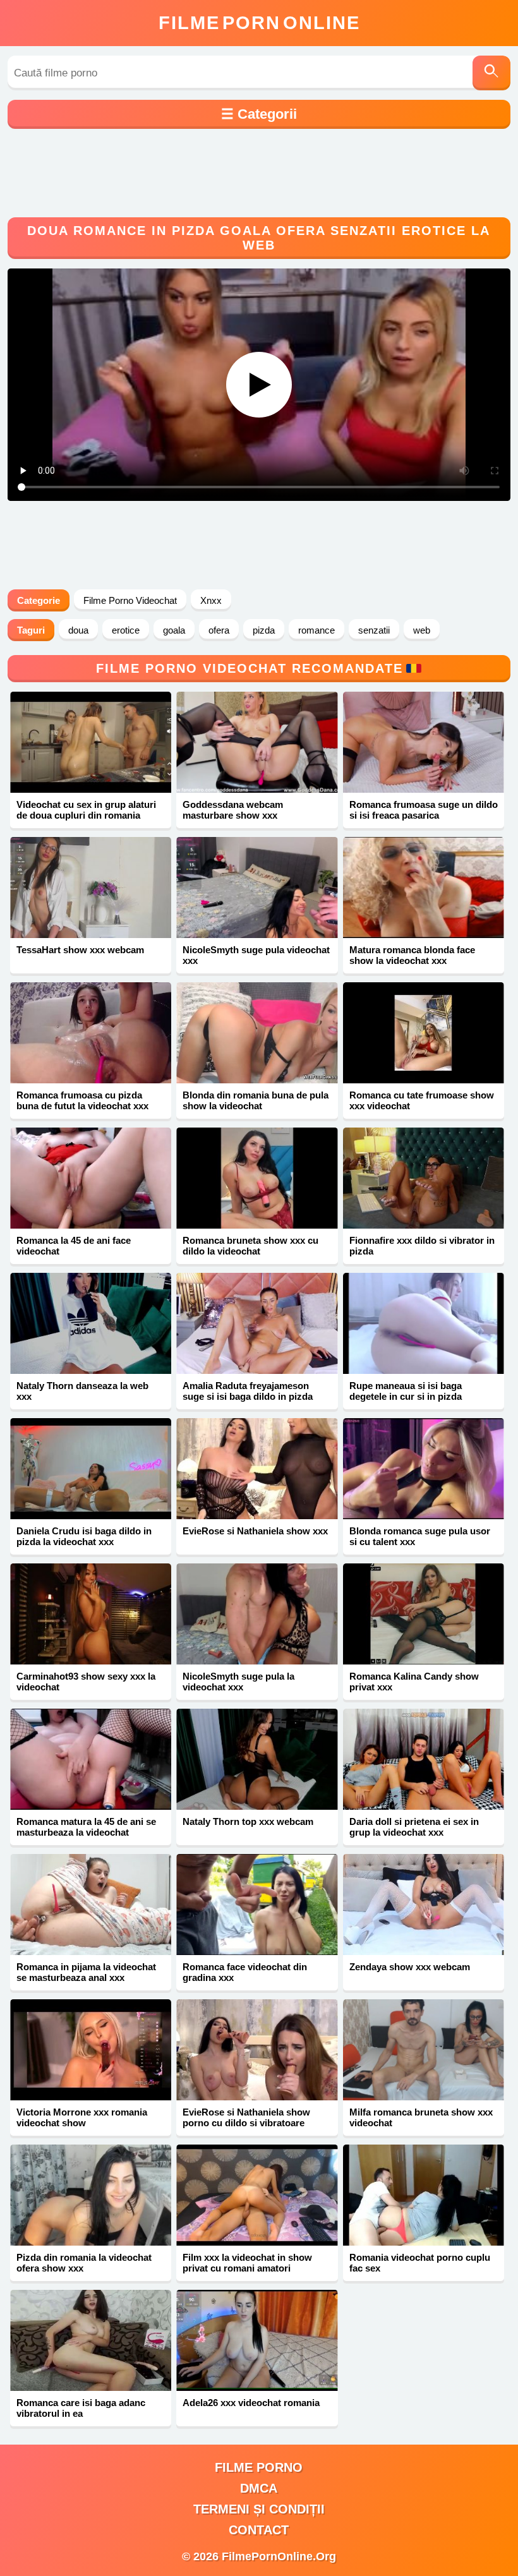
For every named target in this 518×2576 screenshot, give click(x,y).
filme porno (259, 2467)
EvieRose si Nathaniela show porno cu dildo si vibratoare (246, 2117)
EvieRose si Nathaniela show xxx (255, 1531)
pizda (264, 630)
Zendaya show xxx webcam (410, 1967)
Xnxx (211, 600)
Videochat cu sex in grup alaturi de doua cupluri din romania (86, 810)
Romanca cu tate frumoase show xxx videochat (422, 1100)
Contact (259, 2530)
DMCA (259, 2488)
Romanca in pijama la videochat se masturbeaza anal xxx (86, 1972)
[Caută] (491, 73)
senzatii (374, 630)
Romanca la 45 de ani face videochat (74, 1246)
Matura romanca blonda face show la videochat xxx (412, 955)
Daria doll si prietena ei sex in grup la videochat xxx (414, 1827)
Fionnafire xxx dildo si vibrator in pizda (422, 1246)
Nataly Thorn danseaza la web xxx (82, 1391)
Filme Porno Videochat (130, 600)
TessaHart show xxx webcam (80, 950)
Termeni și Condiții (259, 2509)
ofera (219, 630)
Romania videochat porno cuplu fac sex (420, 2263)
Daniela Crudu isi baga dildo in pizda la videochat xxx (84, 1536)
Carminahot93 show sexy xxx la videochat (86, 1682)
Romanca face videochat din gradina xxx (245, 1972)
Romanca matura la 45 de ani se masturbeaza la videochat (86, 1827)
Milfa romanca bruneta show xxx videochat (421, 2117)
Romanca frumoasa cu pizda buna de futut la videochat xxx (82, 1100)
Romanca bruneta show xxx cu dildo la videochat (250, 1246)
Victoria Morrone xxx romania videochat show (82, 2117)
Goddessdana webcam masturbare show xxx (233, 810)
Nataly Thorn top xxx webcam (248, 1821)
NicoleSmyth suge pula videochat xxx (256, 955)
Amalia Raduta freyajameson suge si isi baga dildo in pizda (248, 1391)
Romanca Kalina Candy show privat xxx (414, 1682)
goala (174, 630)
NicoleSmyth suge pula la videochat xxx (238, 1682)
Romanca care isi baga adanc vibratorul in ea (81, 2408)
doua (78, 630)
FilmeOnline (259, 23)
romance (316, 630)
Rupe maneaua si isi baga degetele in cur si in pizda (406, 1391)
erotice (126, 630)
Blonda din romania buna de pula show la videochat (256, 1100)
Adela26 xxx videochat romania (251, 2403)
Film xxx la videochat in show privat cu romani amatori (247, 2263)
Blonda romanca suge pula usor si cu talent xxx (420, 1536)
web (422, 630)
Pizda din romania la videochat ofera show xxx (84, 2263)
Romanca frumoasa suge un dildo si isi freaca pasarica (424, 810)
